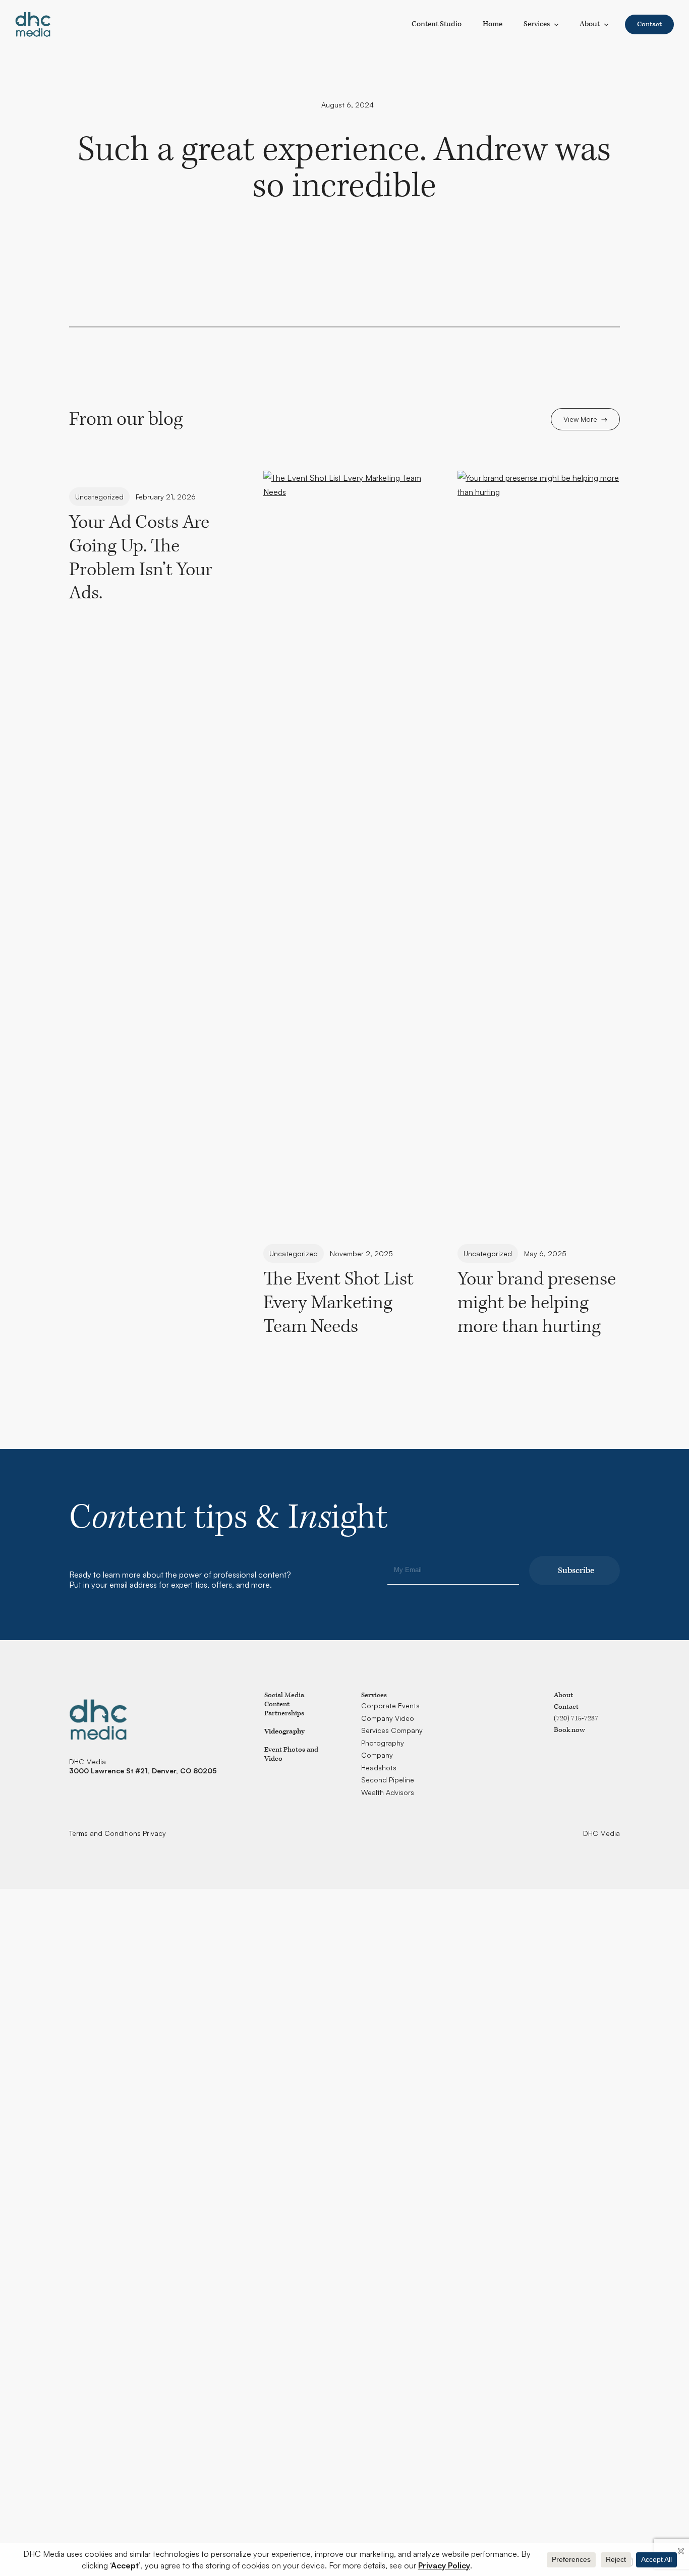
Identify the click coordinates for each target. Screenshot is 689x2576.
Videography (284, 1731)
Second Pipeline (388, 1780)
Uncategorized (99, 497)
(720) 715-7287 (576, 1718)
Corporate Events (390, 1705)
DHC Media (601, 1833)
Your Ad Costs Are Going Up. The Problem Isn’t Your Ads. (141, 558)
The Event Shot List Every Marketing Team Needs (338, 1303)
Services (537, 24)
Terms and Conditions (105, 1833)
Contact (649, 24)
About (590, 24)
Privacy (154, 1833)
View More (580, 419)
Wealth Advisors (388, 1792)
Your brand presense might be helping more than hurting (537, 1303)
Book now (569, 1730)
